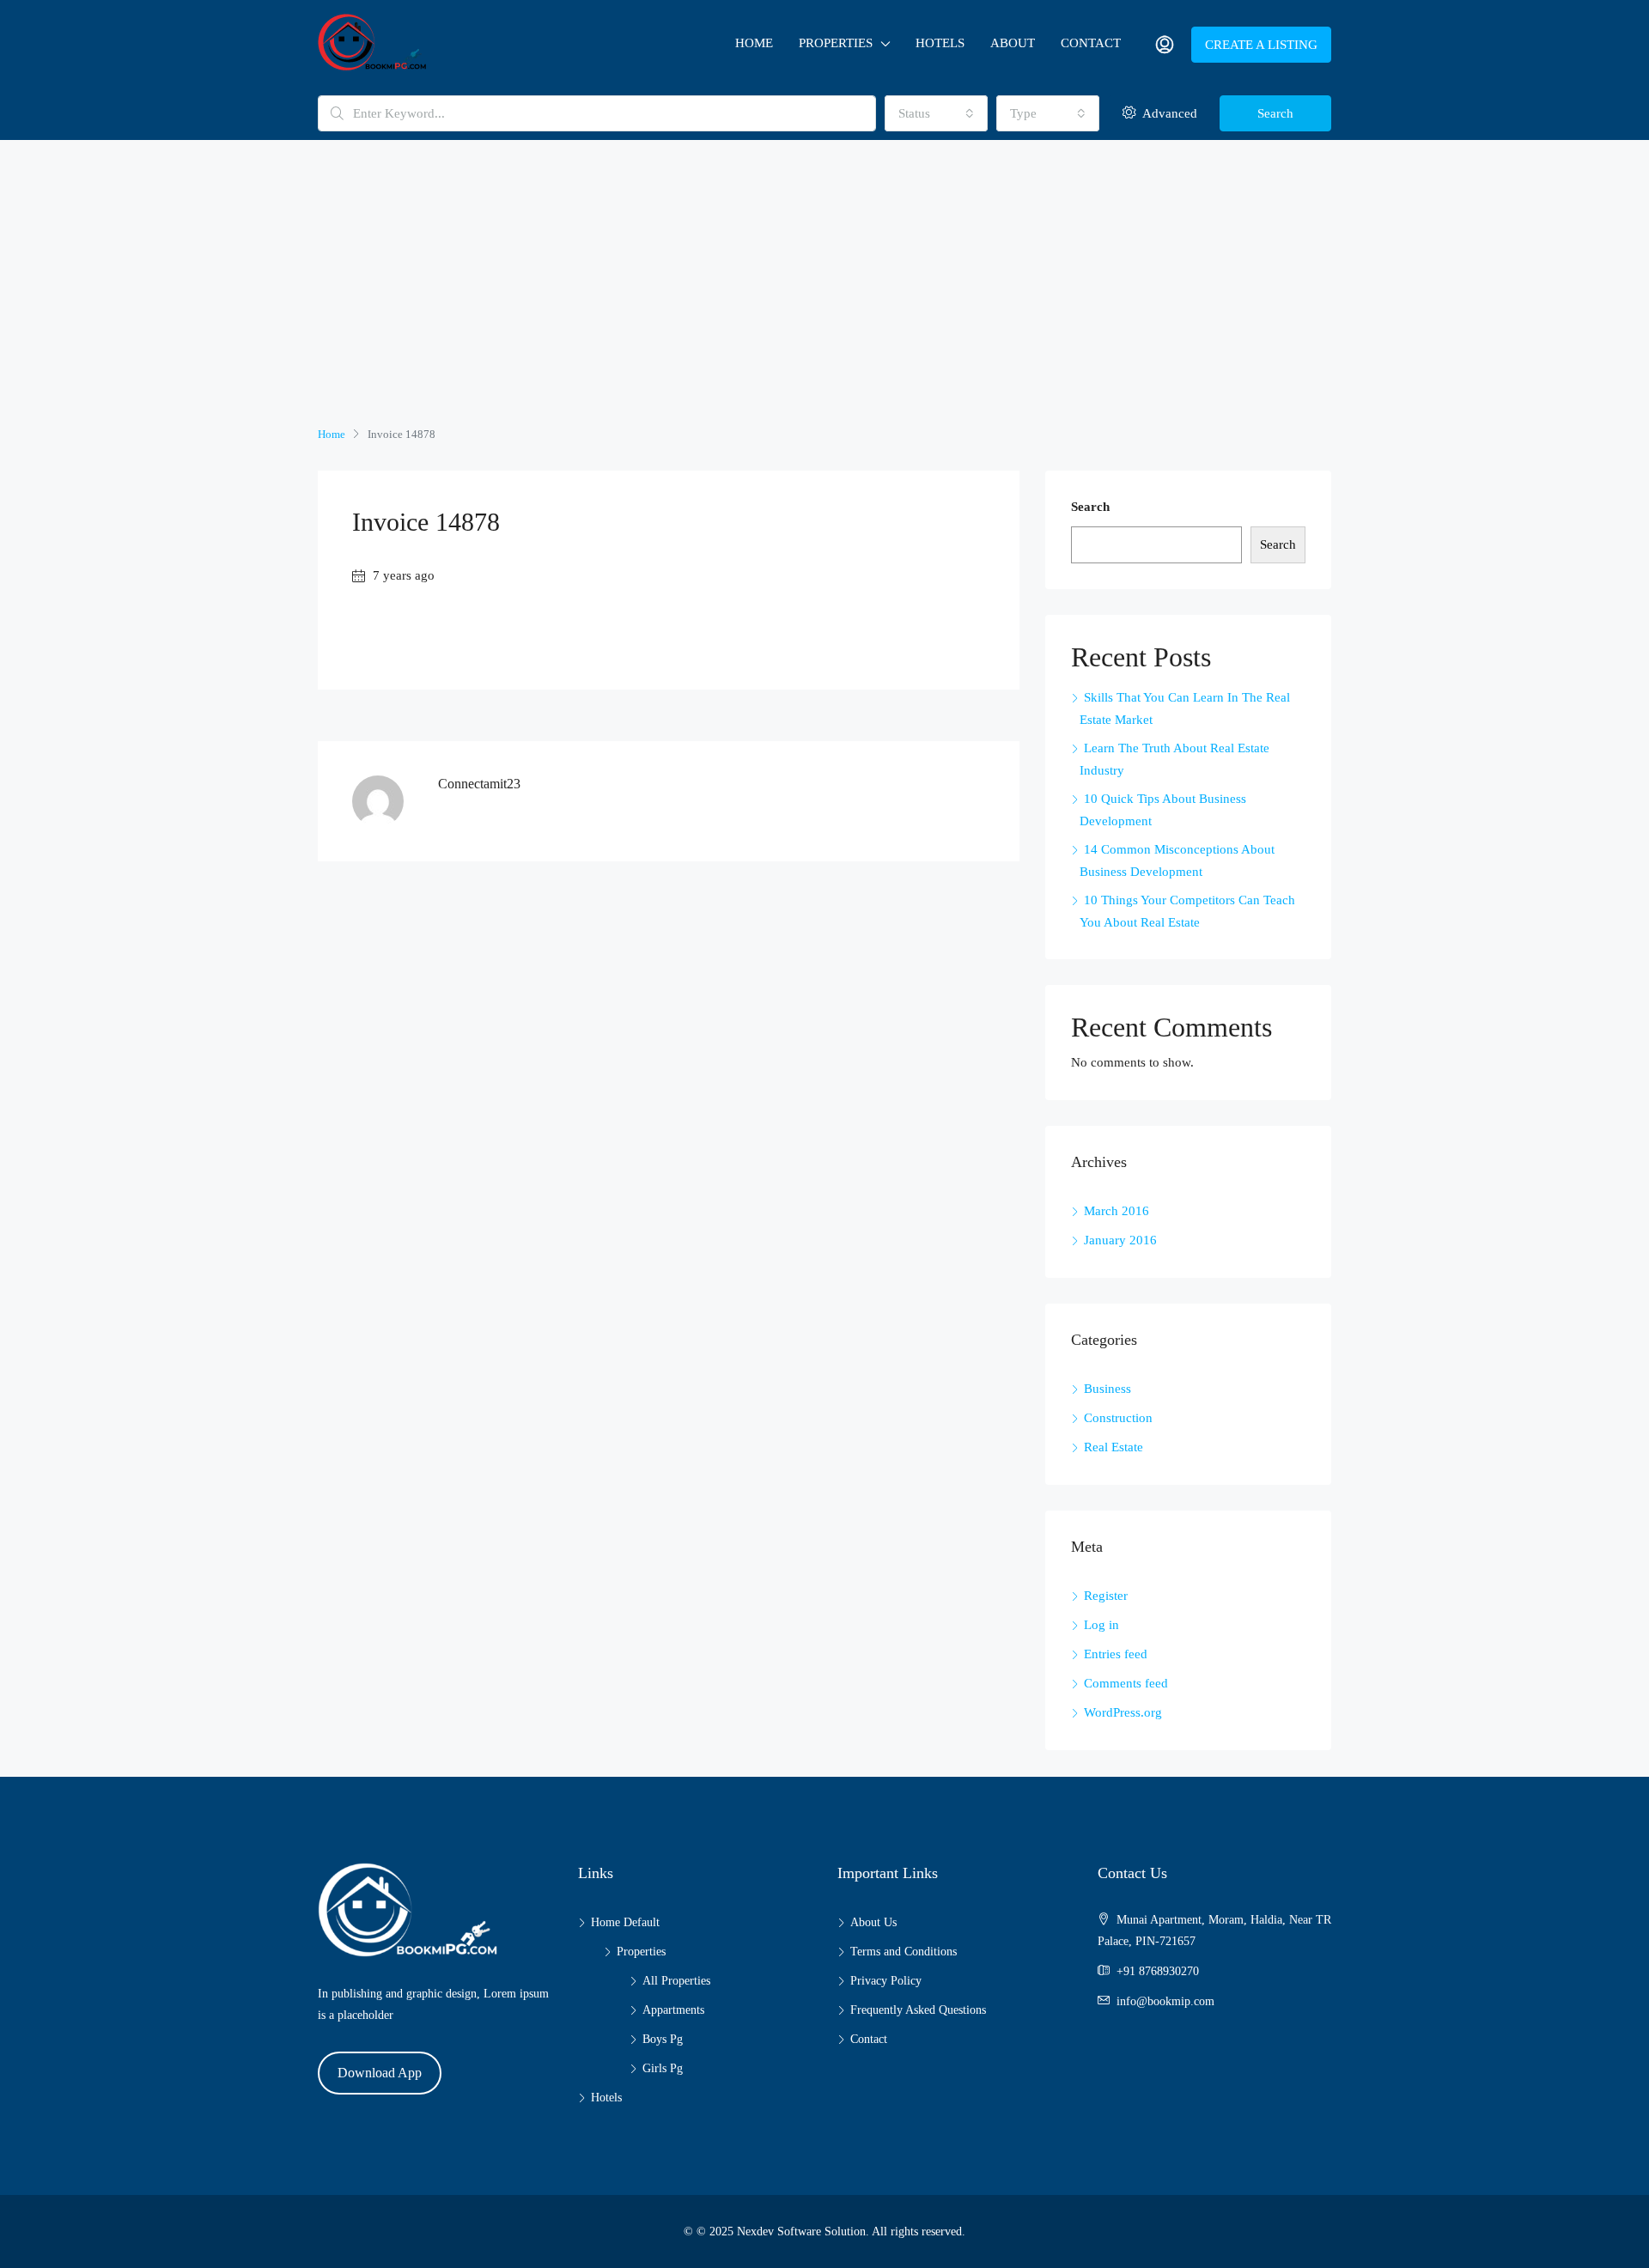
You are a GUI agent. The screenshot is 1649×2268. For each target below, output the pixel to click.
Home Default (625, 1922)
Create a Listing (1261, 45)
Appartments (673, 2010)
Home (754, 43)
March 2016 (1117, 1211)
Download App (380, 2073)
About (1013, 43)
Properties (836, 43)
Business (1107, 1389)
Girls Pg (663, 2068)
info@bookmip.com (1165, 2001)
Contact (1091, 43)
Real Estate (1114, 1447)
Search (1275, 113)
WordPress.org (1123, 1712)
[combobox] (936, 113)
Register (1106, 1596)
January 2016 (1120, 1240)
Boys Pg (663, 2039)
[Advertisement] (824, 295)
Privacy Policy (886, 1981)
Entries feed (1116, 1654)
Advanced (1168, 113)
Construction (1118, 1418)
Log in (1101, 1625)
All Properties (676, 1981)
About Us (873, 1922)
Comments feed (1126, 1683)
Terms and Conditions (904, 1952)
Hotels (940, 43)
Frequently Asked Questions (918, 2010)
